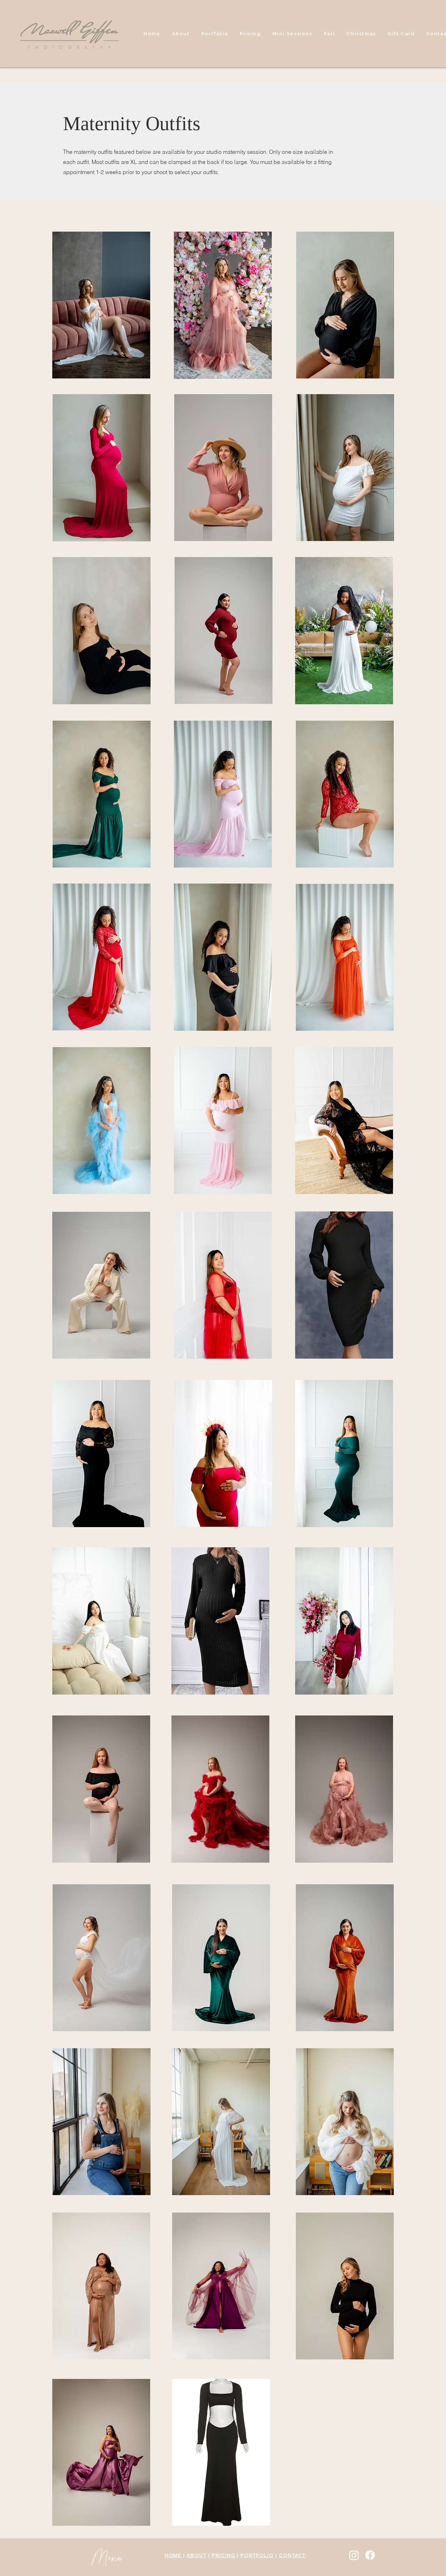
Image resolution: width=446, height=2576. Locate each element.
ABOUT (197, 2555)
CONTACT (293, 2555)
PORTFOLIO (257, 2555)
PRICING (224, 2555)
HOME (173, 2555)
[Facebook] (370, 2555)
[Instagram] (354, 2555)
